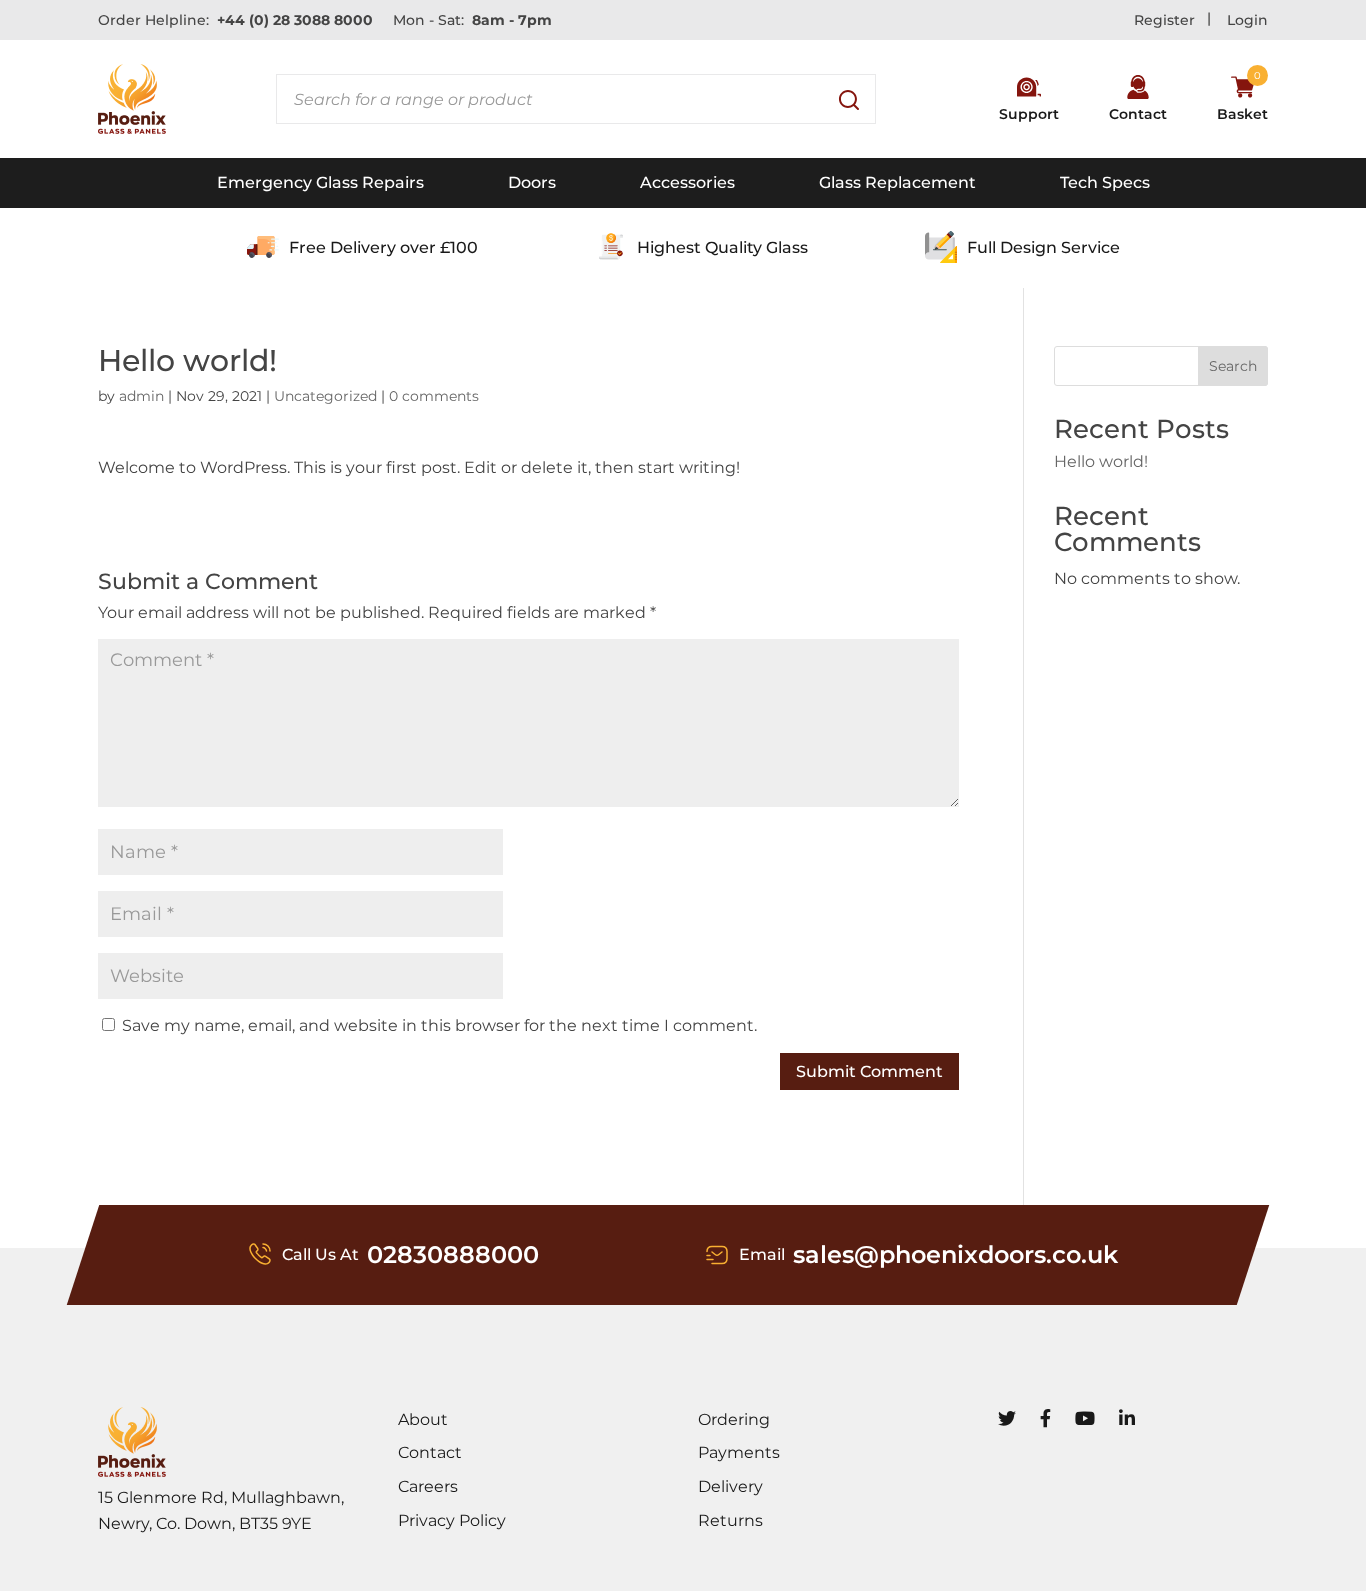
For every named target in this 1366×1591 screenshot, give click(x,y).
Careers (428, 1486)
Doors (532, 182)
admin (141, 396)
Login (1247, 20)
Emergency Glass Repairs (320, 182)
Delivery (730, 1486)
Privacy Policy (452, 1520)
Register (1164, 20)
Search (1233, 366)
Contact (430, 1452)
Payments (739, 1452)
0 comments (434, 396)
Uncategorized (325, 396)
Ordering (734, 1419)
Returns (730, 1520)
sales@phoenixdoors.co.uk (955, 1254)
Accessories (687, 182)
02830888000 (453, 1254)
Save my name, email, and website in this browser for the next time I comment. (439, 1025)
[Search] (851, 99)
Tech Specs (1105, 182)
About (423, 1419)
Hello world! (1101, 461)
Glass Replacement (897, 182)
